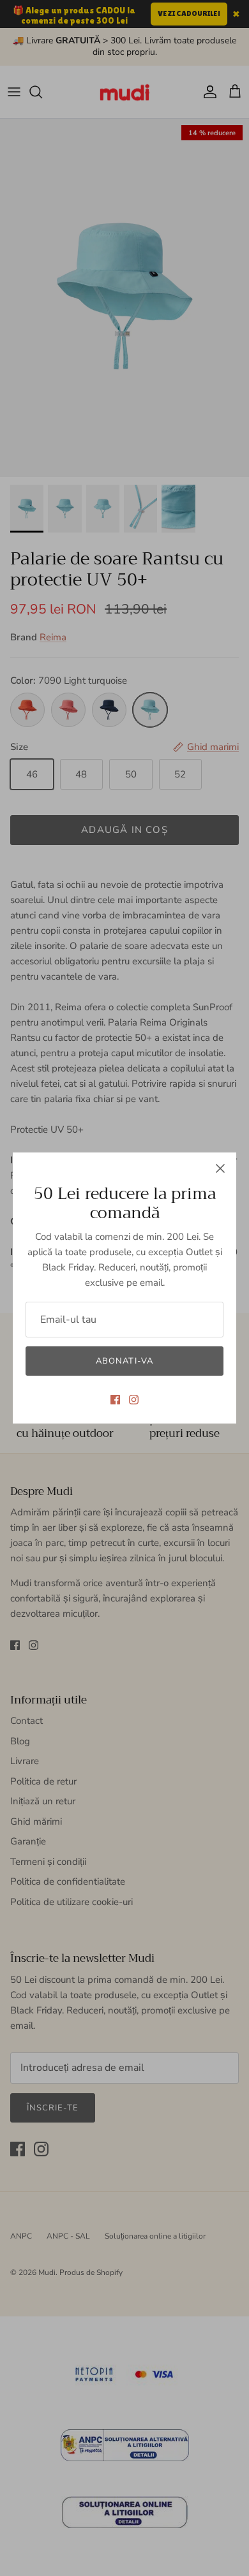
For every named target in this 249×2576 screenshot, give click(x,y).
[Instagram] (134, 1400)
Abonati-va (124, 1361)
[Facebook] (115, 1400)
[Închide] (220, 1168)
